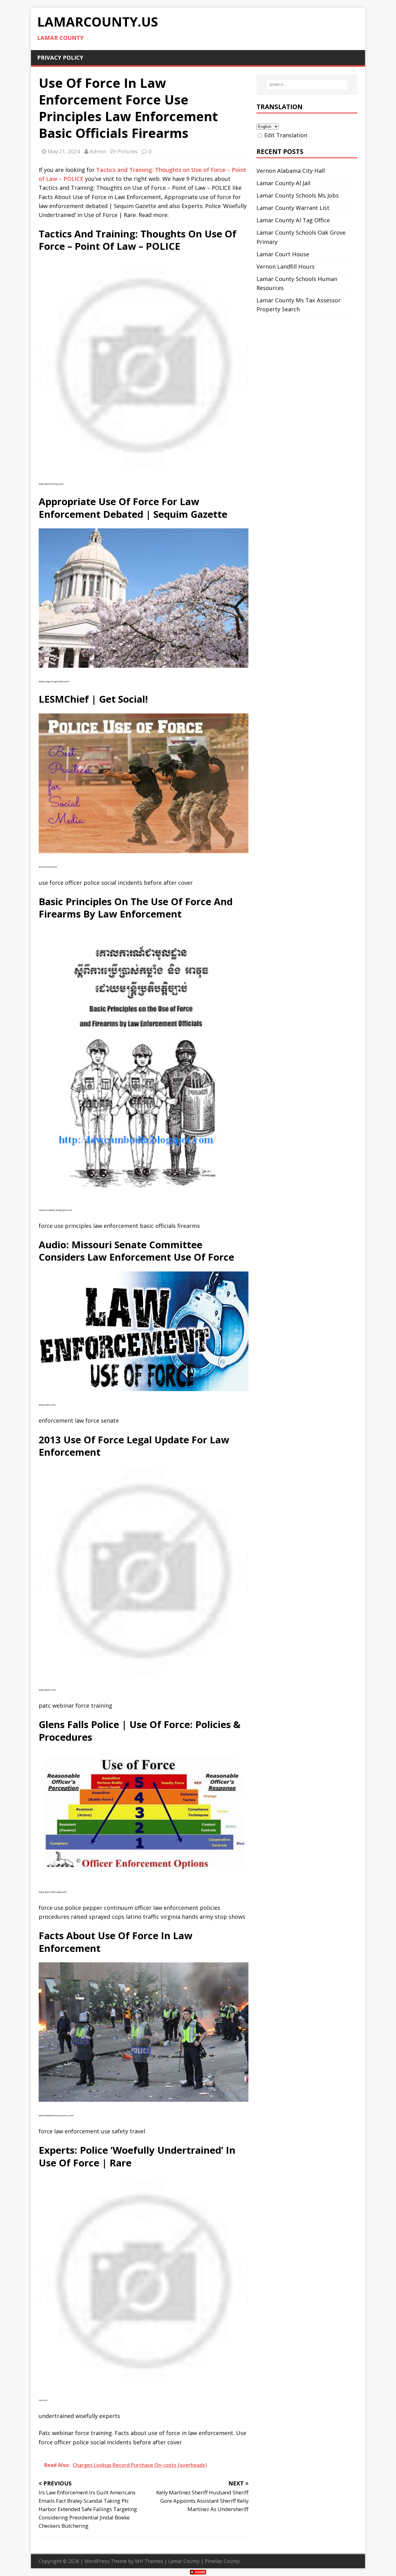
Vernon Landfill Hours (286, 266)
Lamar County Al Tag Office (293, 220)
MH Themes (149, 2561)
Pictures (127, 151)
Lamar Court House (283, 254)
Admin (98, 151)
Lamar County (184, 2561)
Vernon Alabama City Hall (291, 171)
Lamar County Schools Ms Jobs (298, 195)
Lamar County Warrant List (293, 208)
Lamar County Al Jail (283, 183)
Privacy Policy (60, 57)
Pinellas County (222, 2561)
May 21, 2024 (64, 151)
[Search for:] (307, 85)
